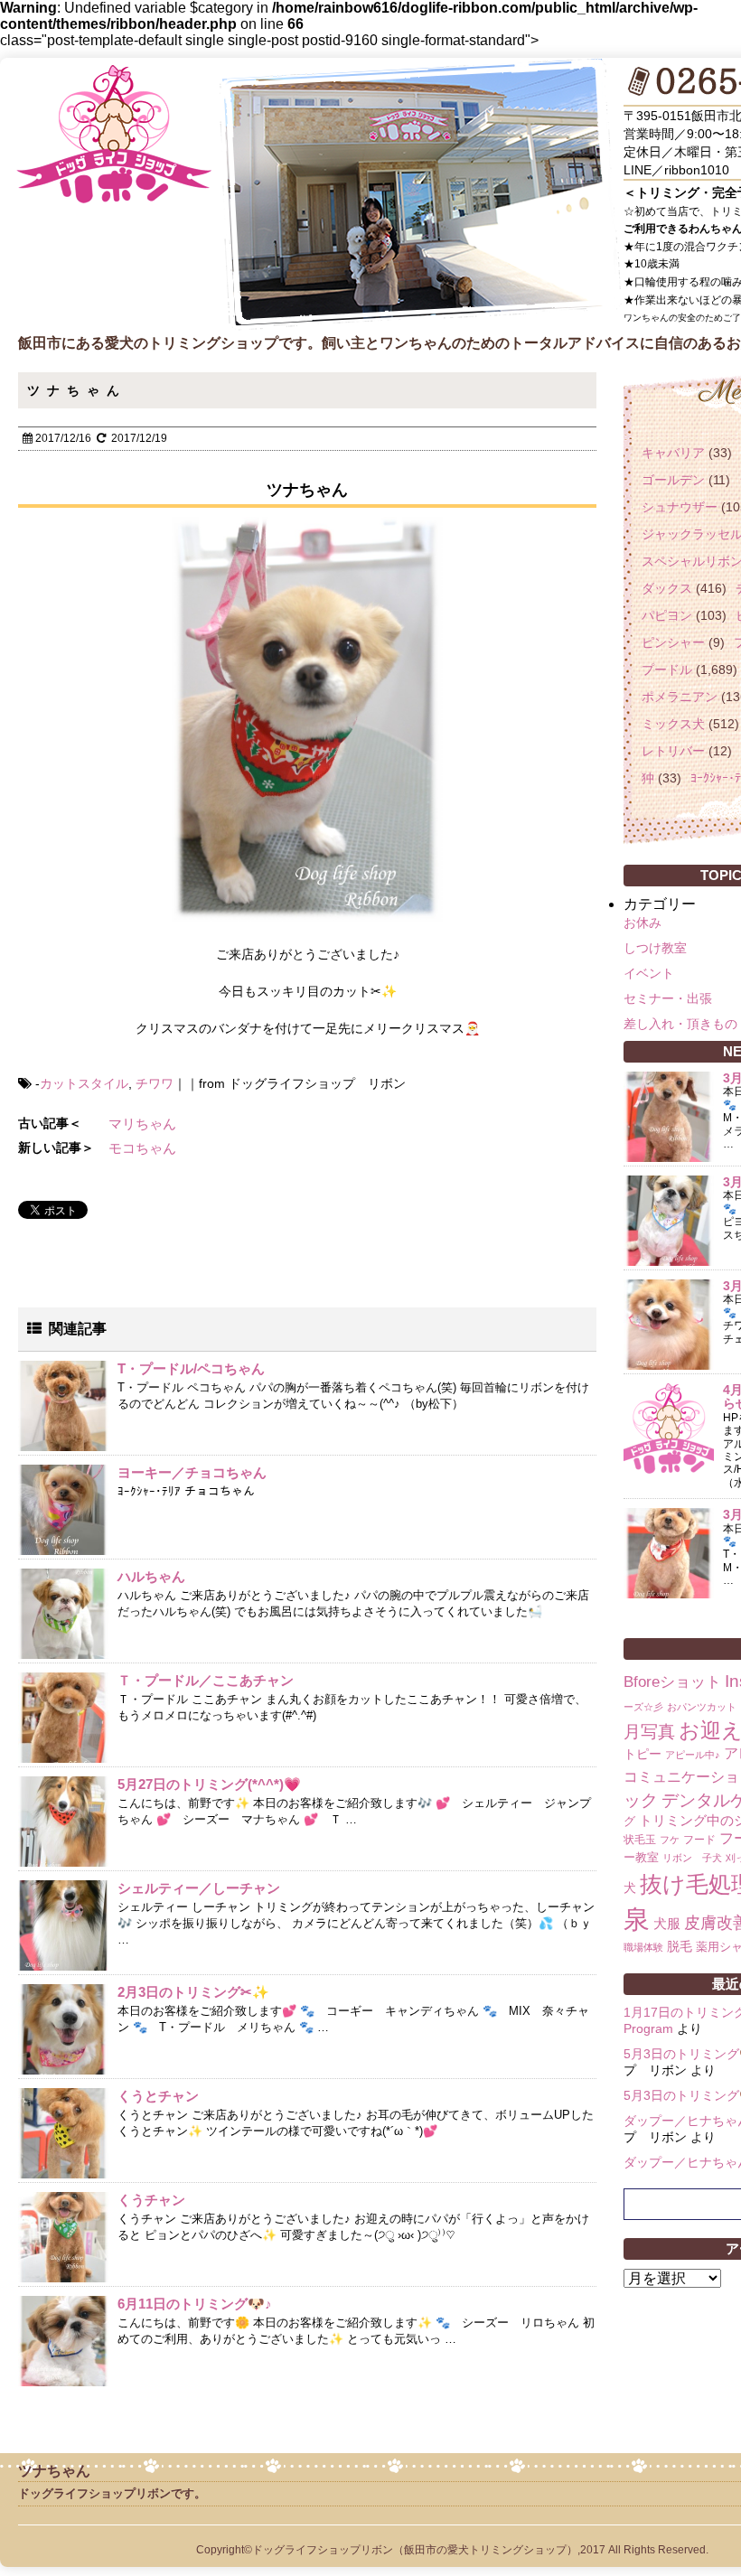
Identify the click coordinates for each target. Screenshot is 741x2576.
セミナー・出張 (668, 998)
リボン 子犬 (692, 1858)
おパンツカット (702, 1707)
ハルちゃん (151, 1576)
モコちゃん (142, 1148)
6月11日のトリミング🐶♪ (195, 2304)
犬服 (667, 1923)
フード (699, 1840)
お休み (643, 923)
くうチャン (151, 2200)
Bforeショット (672, 1682)
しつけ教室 (655, 948)
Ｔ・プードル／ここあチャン (206, 1680)
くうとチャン (158, 2096)
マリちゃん (142, 1124)
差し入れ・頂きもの (680, 1024)
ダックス (667, 588)
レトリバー (673, 751)
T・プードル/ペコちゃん (191, 1368)
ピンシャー (673, 642)
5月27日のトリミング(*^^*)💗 (209, 1784)
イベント (649, 973)
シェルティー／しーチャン (199, 1888)
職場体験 (643, 1947)
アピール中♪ (693, 1755)
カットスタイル (84, 1083)
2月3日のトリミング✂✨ (193, 1992)
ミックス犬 (673, 724)
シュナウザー (680, 507)
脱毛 (680, 1946)
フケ (670, 1840)
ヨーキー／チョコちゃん (192, 1472)
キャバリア (673, 453)
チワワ (155, 1083)
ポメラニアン (680, 697)
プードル (667, 670)
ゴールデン (673, 480)
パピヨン (667, 615)
